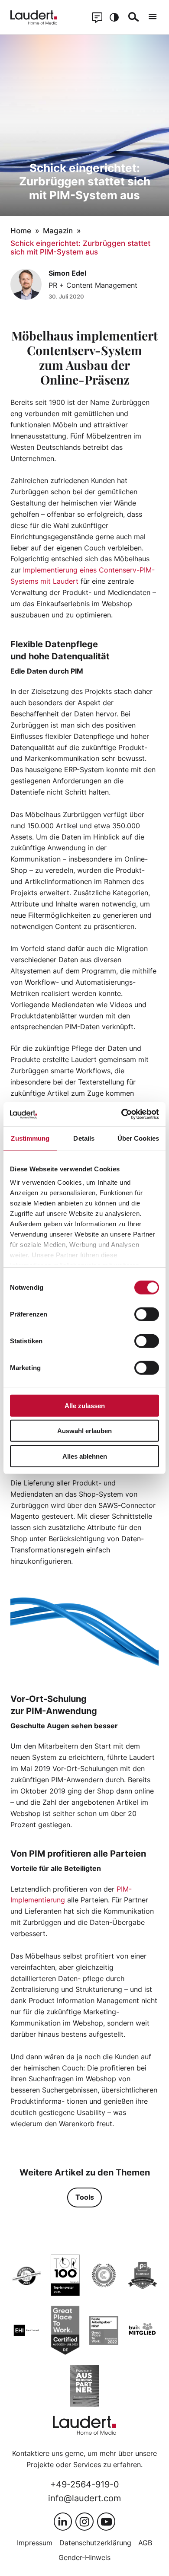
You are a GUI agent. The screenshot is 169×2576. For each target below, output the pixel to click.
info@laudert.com (84, 2498)
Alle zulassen (85, 1405)
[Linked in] (63, 2522)
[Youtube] (106, 2522)
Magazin (58, 231)
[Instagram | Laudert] (84, 2522)
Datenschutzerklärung (95, 2543)
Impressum (35, 2543)
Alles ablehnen (85, 1456)
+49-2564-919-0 (85, 2484)
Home (21, 231)
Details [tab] (84, 1138)
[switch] (147, 1314)
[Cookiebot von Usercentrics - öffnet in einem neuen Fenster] (122, 1114)
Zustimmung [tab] (30, 1138)
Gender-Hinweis (84, 2557)
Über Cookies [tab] (138, 1138)
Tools (85, 2197)
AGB (145, 2543)
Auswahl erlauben (84, 1431)
